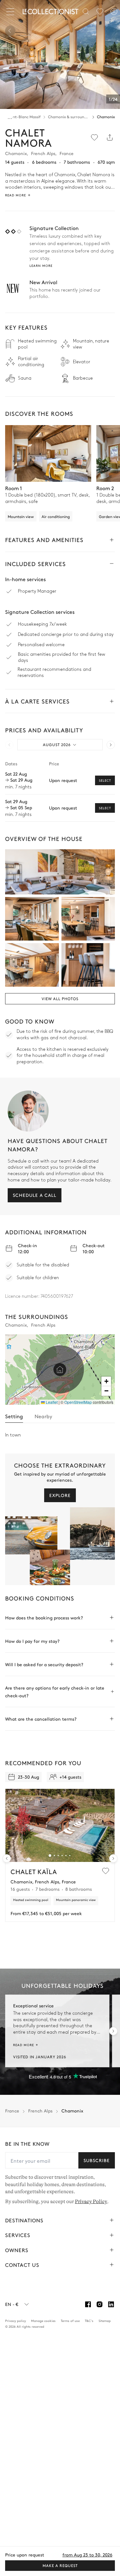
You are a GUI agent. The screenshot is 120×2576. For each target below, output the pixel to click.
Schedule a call (35, 1195)
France (12, 2111)
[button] (60, 1370)
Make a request (60, 2565)
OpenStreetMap (78, 1402)
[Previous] (10, 31)
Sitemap (105, 2321)
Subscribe (97, 2160)
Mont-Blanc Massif (24, 117)
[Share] (110, 137)
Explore (60, 1495)
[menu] (100, 12)
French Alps (40, 2111)
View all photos (60, 999)
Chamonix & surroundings (69, 117)
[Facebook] (88, 2304)
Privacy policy (16, 2321)
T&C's (89, 2321)
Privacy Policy (91, 2202)
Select (105, 780)
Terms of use (70, 2321)
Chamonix (106, 117)
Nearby (43, 1416)
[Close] (12, 12)
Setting (14, 1416)
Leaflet (51, 1402)
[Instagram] (100, 2304)
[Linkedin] (111, 2304)
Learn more (41, 266)
